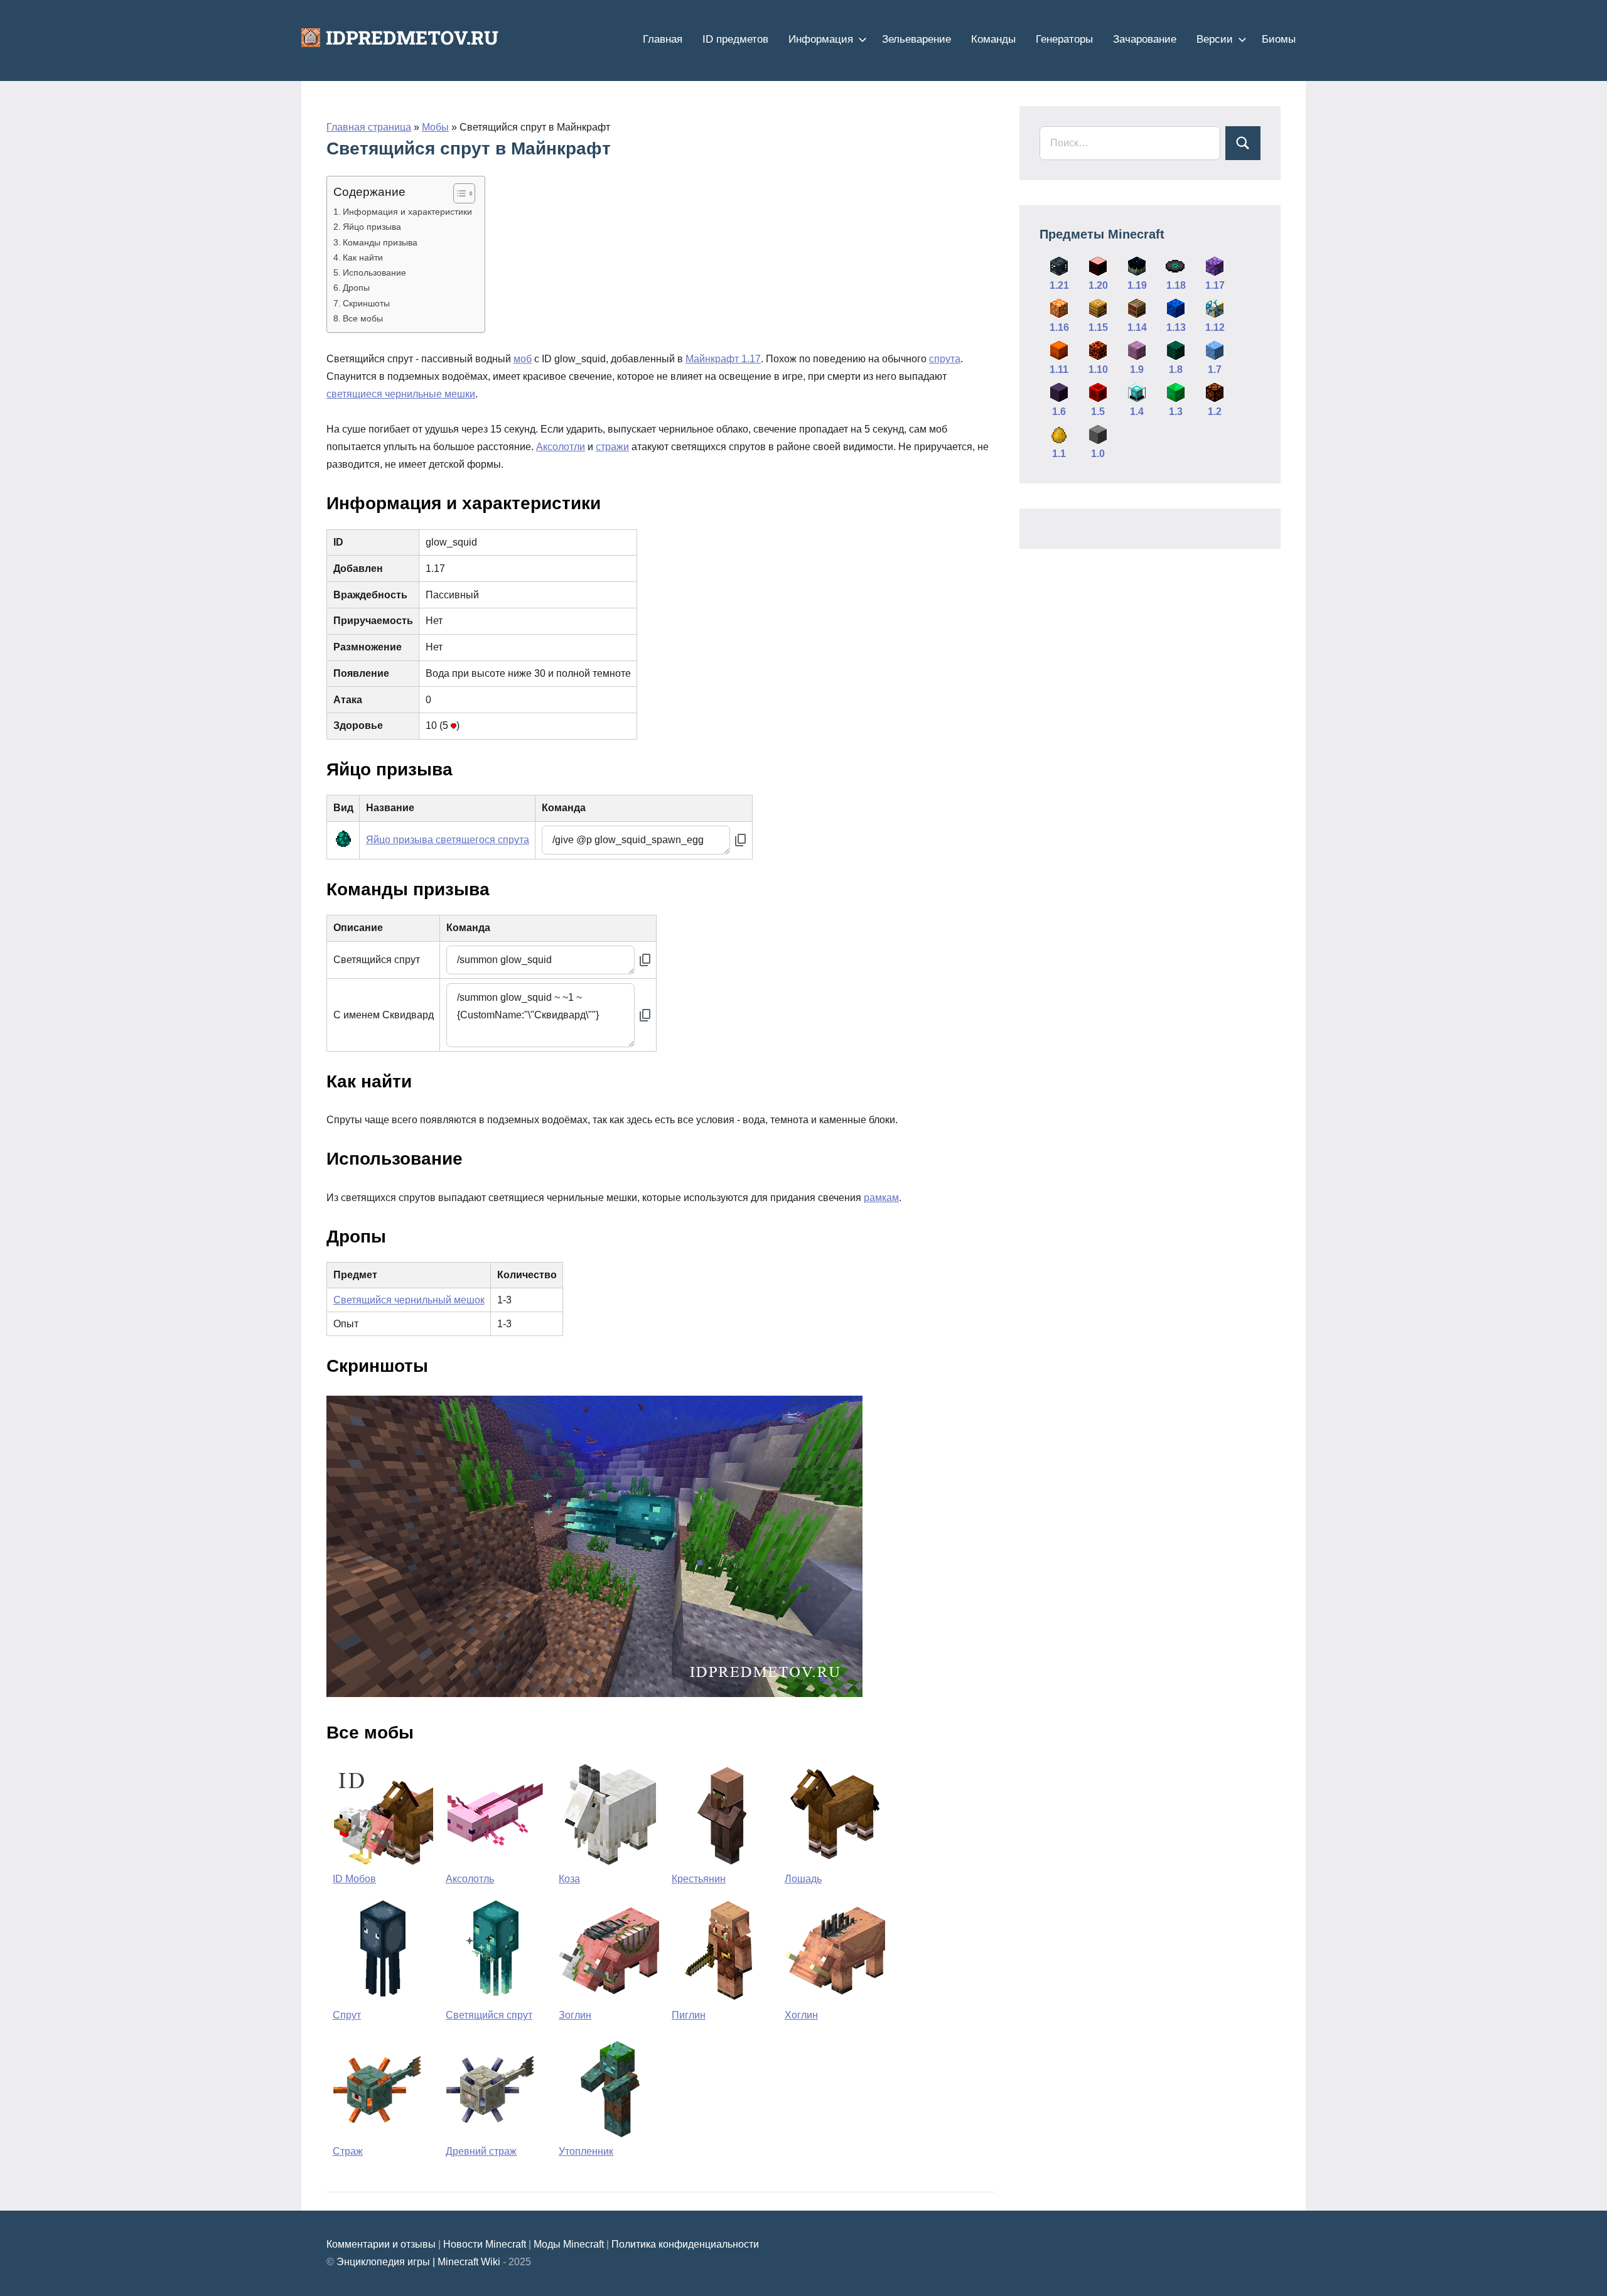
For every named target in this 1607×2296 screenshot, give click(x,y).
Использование (374, 272)
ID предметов (735, 39)
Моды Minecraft (569, 2244)
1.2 (1215, 412)
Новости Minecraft (485, 2244)
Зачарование (1145, 39)
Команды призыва (380, 242)
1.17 (1215, 285)
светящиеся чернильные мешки (401, 394)
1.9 (1137, 369)
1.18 (1176, 285)
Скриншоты (366, 303)
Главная (663, 39)
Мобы (435, 127)
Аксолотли (561, 447)
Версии (1215, 39)
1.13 (1176, 327)
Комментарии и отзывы (381, 2244)
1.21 (1059, 285)
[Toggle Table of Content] (458, 193)
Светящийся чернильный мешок (409, 1300)
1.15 (1098, 327)
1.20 (1098, 285)
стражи (612, 447)
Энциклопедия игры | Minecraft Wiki (418, 2262)
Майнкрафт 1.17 (723, 359)
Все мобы (363, 318)
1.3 (1176, 412)
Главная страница (369, 127)
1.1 (1059, 454)
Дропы (356, 288)
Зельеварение (916, 39)
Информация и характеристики (407, 212)
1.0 (1098, 454)
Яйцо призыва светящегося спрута (448, 840)
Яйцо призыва (372, 227)
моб (523, 359)
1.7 (1215, 369)
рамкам (881, 1198)
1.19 (1137, 285)
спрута (945, 359)
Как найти (363, 257)
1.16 (1059, 327)
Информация (821, 39)
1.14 (1137, 327)
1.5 (1098, 412)
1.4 (1137, 412)
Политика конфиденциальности (685, 2244)
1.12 (1215, 327)
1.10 (1098, 369)
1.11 (1059, 369)
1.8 (1176, 369)
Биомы (1279, 39)
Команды (993, 39)
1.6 (1059, 412)
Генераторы (1064, 39)
